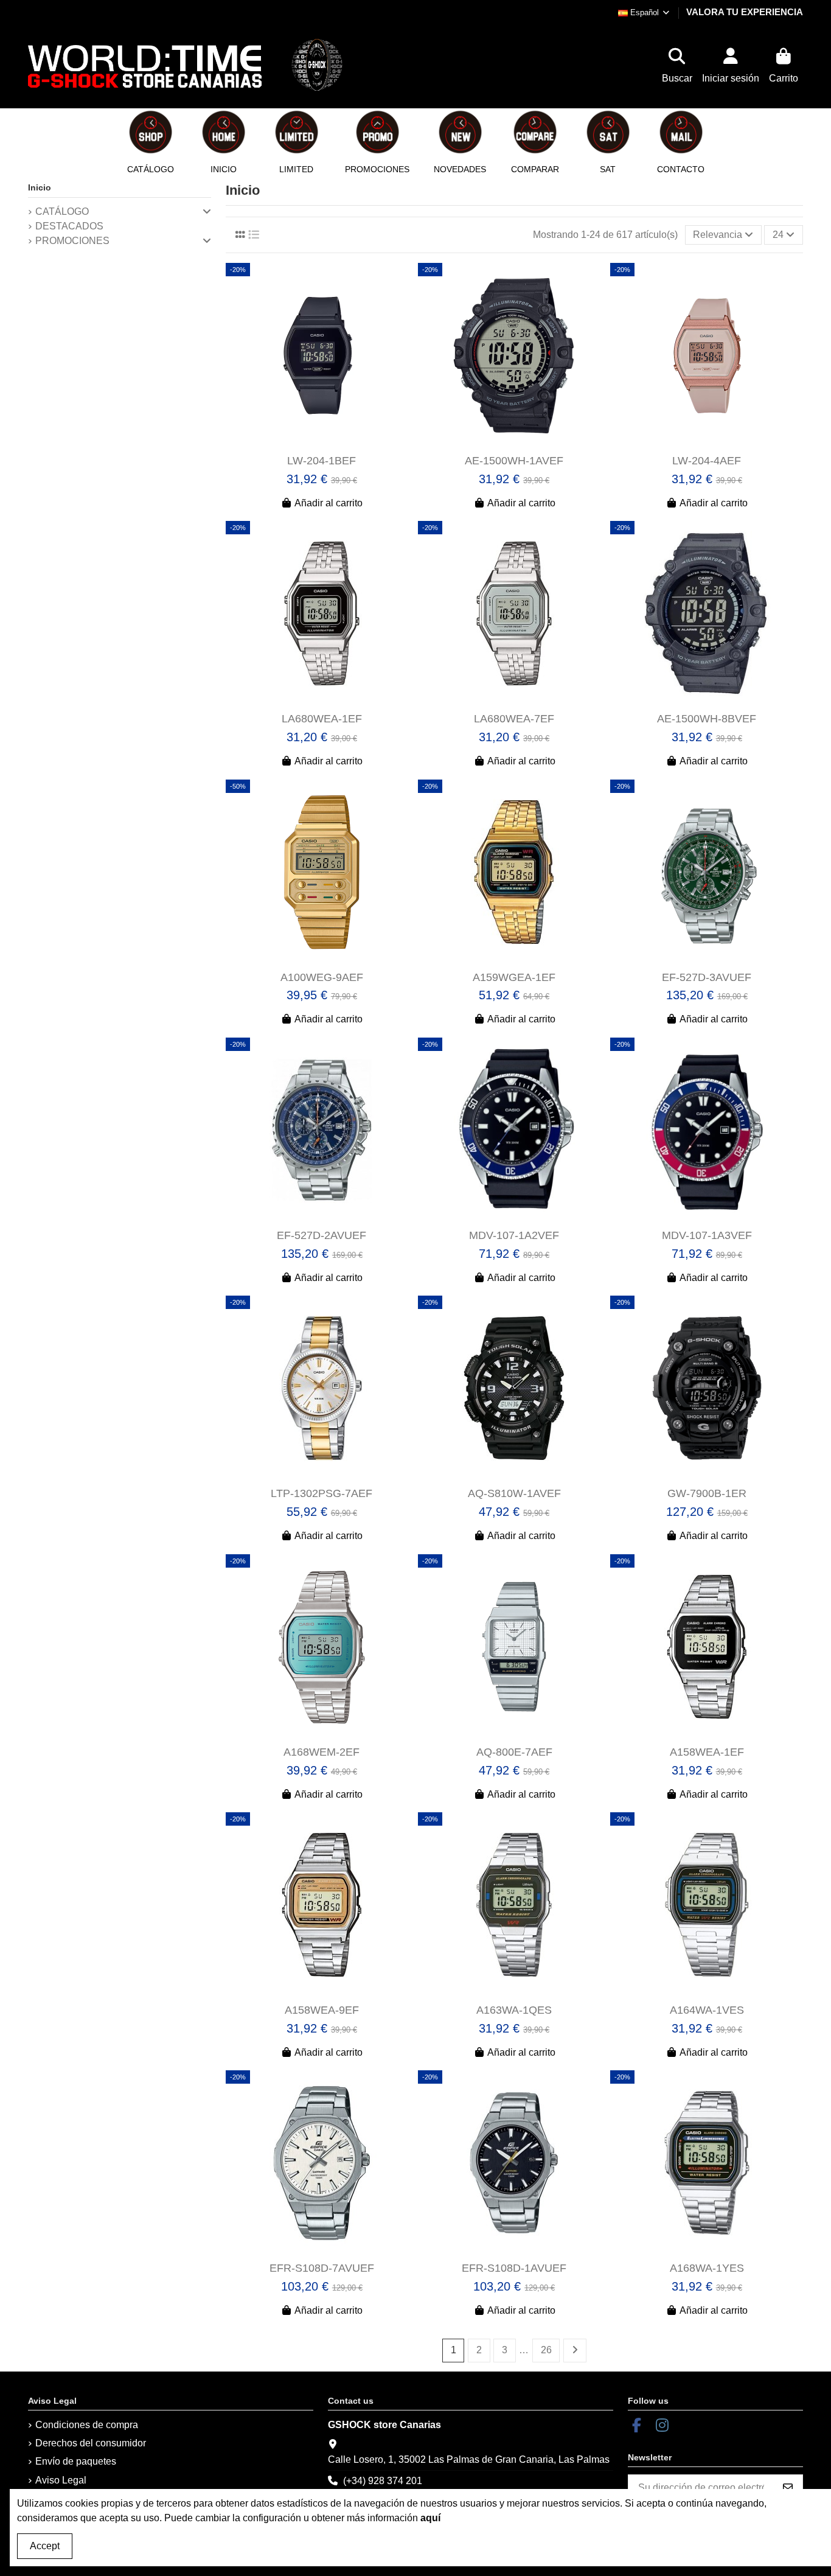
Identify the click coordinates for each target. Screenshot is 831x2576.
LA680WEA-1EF (322, 719)
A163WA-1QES (514, 2010)
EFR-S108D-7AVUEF (322, 2268)
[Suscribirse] (788, 2488)
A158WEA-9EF (322, 2010)
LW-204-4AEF (707, 461)
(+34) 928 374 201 (383, 2481)
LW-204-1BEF (322, 461)
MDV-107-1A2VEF (514, 1235)
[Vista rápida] (331, 444)
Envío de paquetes (76, 2461)
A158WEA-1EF (707, 1752)
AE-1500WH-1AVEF (514, 461)
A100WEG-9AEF (322, 977)
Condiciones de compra (87, 2425)
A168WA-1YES (707, 2268)
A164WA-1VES (707, 2010)
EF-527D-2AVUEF (322, 1235)
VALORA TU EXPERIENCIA (745, 12)
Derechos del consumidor (91, 2443)
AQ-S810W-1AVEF (514, 1493)
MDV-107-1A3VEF (707, 1235)
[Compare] (311, 444)
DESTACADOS (69, 226)
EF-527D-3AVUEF (707, 977)
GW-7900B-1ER (707, 1493)
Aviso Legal (61, 2480)
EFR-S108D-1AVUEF (514, 2268)
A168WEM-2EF (322, 1752)
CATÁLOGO (62, 211)
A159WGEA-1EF (514, 977)
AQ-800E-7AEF (514, 1752)
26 (546, 2350)
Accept (45, 2546)
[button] (223, 141)
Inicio (40, 187)
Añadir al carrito (329, 503)
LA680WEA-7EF (514, 719)
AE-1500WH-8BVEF (707, 719)
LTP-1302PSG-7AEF (322, 1493)
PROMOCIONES (72, 241)
